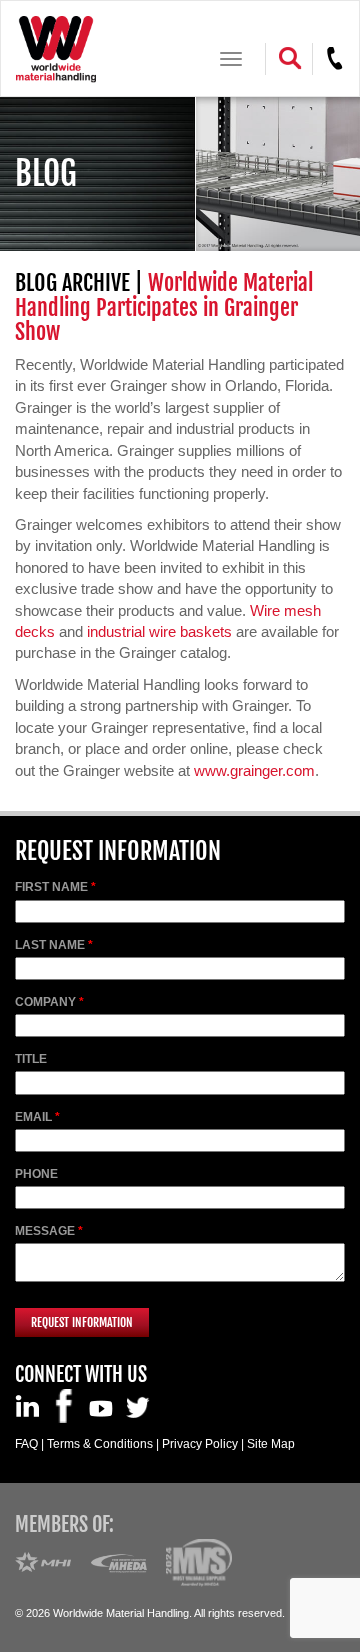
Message (45, 1231)
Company (45, 1002)
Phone (36, 1174)
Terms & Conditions (100, 1444)
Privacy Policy (200, 1444)
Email (33, 1117)
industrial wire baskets (159, 631)
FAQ (26, 1444)
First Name (51, 887)
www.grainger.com (254, 770)
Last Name (50, 945)
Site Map (271, 1444)
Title (31, 1059)
